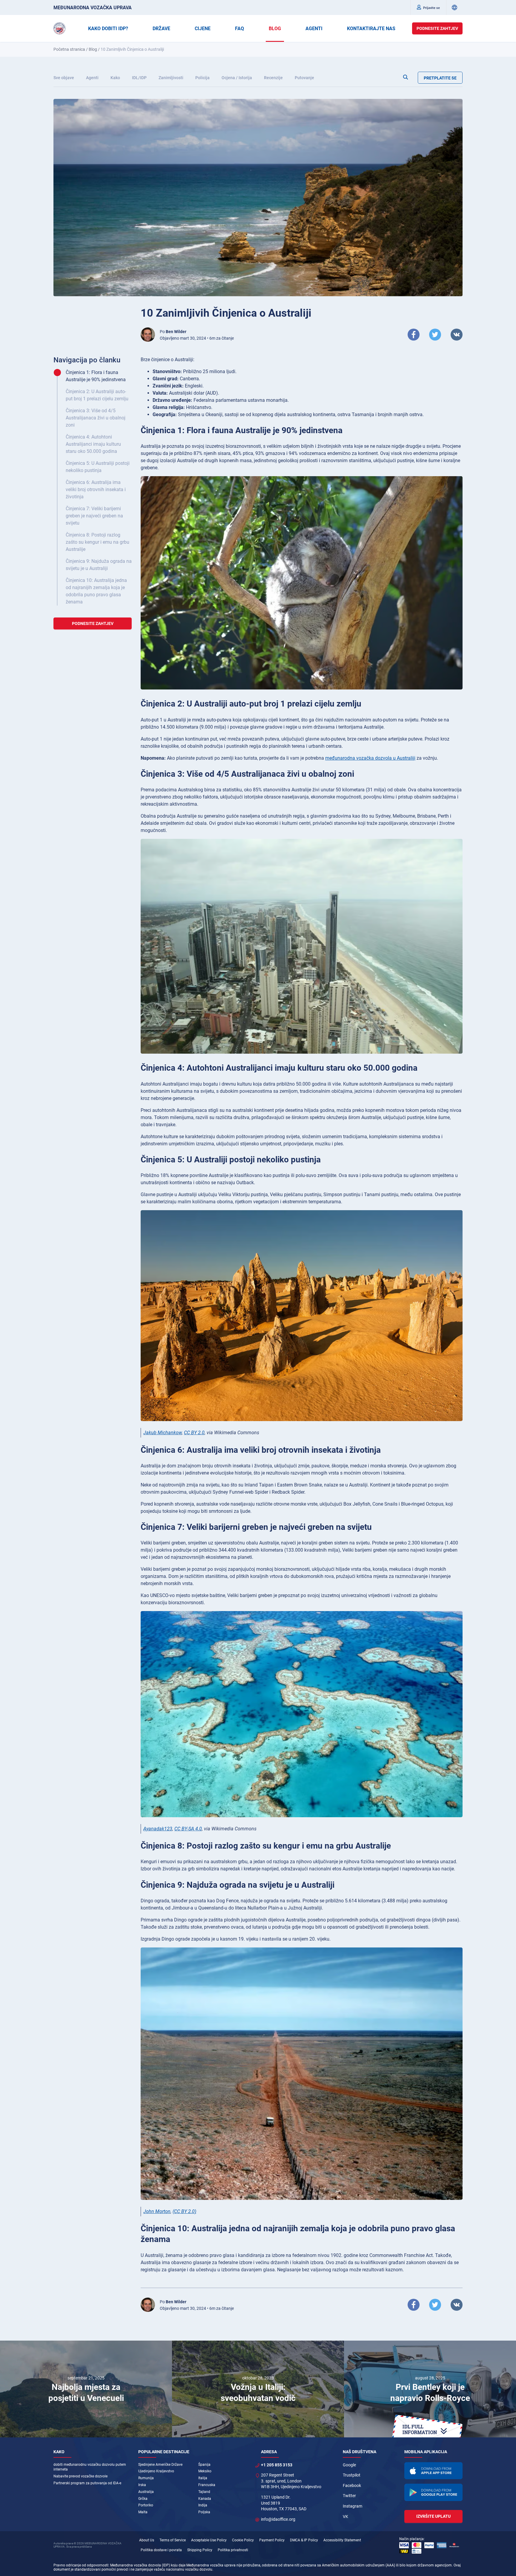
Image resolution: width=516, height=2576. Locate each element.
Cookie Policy (243, 2540)
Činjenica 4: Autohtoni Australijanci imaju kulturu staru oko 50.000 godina (93, 444)
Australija (146, 2492)
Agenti (92, 78)
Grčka (143, 2499)
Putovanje (304, 78)
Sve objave (64, 78)
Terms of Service (173, 2540)
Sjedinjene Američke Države (160, 2465)
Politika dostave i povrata (161, 2550)
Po (173, 332)
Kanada (205, 2499)
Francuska (207, 2485)
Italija (203, 2478)
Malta (143, 2512)
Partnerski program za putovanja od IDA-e (87, 2483)
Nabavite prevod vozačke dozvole (80, 2476)
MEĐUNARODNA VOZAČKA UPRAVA (93, 8)
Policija (202, 78)
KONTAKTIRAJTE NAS (371, 29)
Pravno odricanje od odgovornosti (81, 2565)
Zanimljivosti (171, 78)
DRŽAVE (161, 29)
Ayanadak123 (158, 1829)
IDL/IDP (139, 78)
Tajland (204, 2492)
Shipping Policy (200, 2550)
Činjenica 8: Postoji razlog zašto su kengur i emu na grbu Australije (97, 542)
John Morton (157, 2211)
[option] (86, 2389)
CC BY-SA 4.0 (188, 1829)
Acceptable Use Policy (209, 2540)
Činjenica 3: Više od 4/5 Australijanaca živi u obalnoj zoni (96, 418)
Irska (142, 2485)
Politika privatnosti (233, 2550)
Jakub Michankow (163, 1433)
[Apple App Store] (434, 2471)
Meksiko (205, 2471)
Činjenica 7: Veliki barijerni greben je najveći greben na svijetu (94, 516)
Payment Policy (272, 2540)
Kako (115, 78)
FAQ (239, 29)
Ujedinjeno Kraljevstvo (156, 2471)
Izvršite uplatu (433, 2516)
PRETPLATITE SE (440, 78)
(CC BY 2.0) (184, 2211)
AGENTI (314, 29)
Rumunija (146, 2478)
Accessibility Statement (342, 2540)
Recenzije (273, 78)
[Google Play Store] (434, 2492)
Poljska (204, 2512)
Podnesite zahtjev (437, 28)
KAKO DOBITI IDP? (108, 29)
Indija (203, 2505)
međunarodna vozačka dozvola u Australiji (370, 758)
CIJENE (203, 29)
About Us (147, 2540)
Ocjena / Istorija (237, 78)
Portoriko (146, 2505)
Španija (204, 2465)
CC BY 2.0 (194, 1433)
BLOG (275, 29)
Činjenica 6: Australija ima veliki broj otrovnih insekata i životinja (96, 489)
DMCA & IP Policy (304, 2540)
